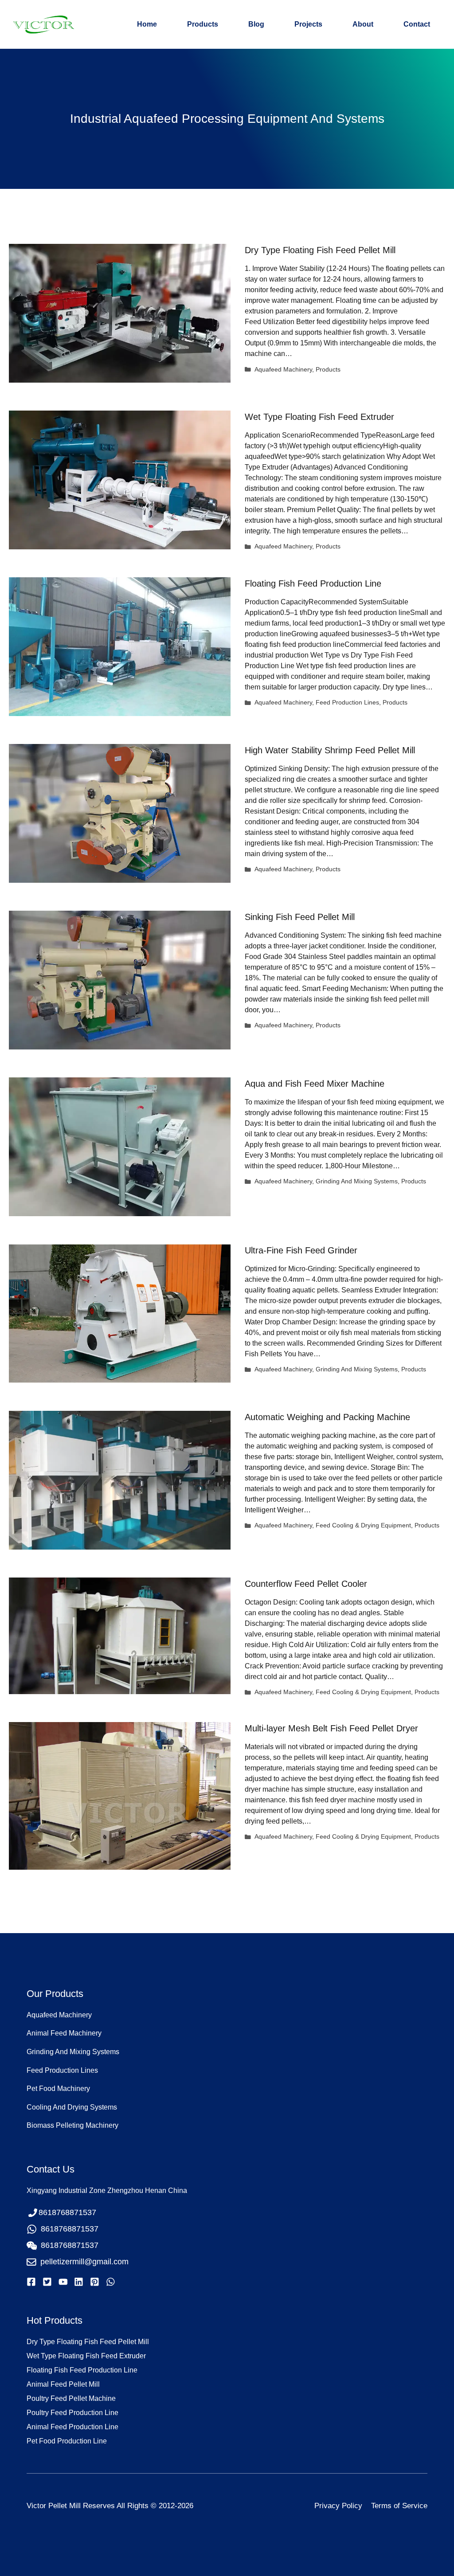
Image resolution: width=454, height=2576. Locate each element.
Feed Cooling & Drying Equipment (363, 1525)
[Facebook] (31, 2282)
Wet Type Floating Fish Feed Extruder (319, 417)
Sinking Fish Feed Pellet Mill (300, 917)
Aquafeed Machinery (283, 370)
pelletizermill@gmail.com (84, 2262)
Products (203, 24)
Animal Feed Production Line (72, 2427)
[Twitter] (47, 2282)
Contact (417, 24)
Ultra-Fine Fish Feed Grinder (301, 1250)
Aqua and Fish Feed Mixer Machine (315, 1084)
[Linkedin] (79, 2282)
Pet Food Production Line (67, 2441)
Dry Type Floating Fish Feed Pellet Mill (320, 250)
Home (147, 24)
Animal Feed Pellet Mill (63, 2384)
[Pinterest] (95, 2282)
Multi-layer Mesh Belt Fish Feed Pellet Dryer (331, 1728)
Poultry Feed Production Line (72, 2413)
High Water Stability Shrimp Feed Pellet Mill (330, 750)
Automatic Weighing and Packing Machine (327, 1417)
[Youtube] (63, 2282)
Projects (308, 24)
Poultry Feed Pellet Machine (71, 2398)
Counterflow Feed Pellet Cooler (306, 1584)
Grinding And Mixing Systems (357, 1181)
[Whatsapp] (111, 2282)
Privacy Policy (338, 2506)
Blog (256, 24)
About (363, 24)
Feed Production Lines (347, 703)
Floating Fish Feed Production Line (313, 583)
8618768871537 (70, 2229)
